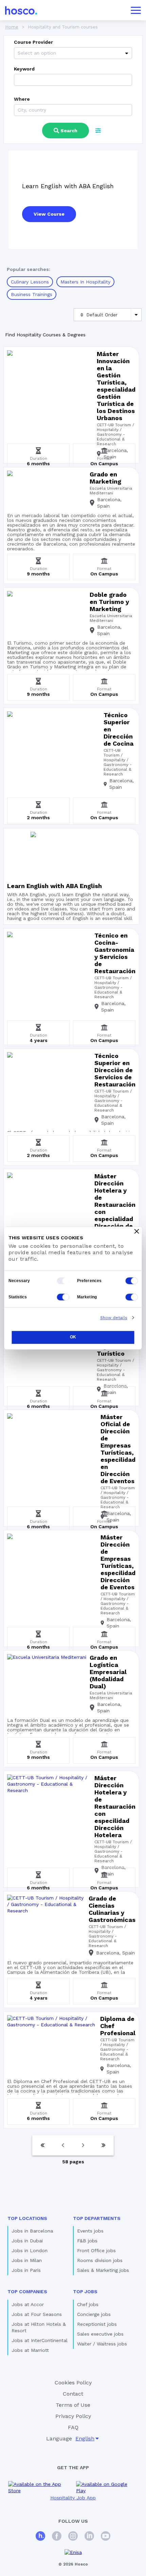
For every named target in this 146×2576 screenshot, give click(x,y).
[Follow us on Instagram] (73, 2537)
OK (73, 1337)
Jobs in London (30, 2250)
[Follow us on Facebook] (57, 2537)
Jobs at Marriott (30, 2350)
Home (12, 27)
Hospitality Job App (73, 2498)
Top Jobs (85, 2292)
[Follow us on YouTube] (106, 2537)
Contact (73, 2394)
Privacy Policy (73, 2416)
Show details (114, 1318)
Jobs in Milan (27, 2260)
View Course (49, 214)
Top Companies (27, 2292)
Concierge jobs (94, 2314)
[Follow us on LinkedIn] (89, 2537)
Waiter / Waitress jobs (102, 2344)
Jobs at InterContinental (40, 2340)
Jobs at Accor (28, 2304)
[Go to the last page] (104, 2145)
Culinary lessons (30, 282)
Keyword (24, 69)
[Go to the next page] (83, 2145)
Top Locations (27, 2218)
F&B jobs (87, 2241)
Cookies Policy (73, 2383)
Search (69, 131)
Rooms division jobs (100, 2260)
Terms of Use (73, 2405)
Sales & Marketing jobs (103, 2270)
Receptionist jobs (97, 2324)
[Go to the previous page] (63, 2145)
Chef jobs (88, 2304)
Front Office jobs (96, 2250)
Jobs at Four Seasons (37, 2314)
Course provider (33, 42)
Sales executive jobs (100, 2334)
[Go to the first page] (42, 2145)
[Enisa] (73, 2552)
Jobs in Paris (26, 2270)
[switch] (132, 1281)
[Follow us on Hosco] (40, 2537)
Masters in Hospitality (85, 282)
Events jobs (90, 2231)
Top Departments (97, 2218)
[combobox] (19, 53)
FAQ (73, 2427)
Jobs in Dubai (27, 2241)
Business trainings (32, 294)
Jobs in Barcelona (32, 2231)
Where (22, 99)
